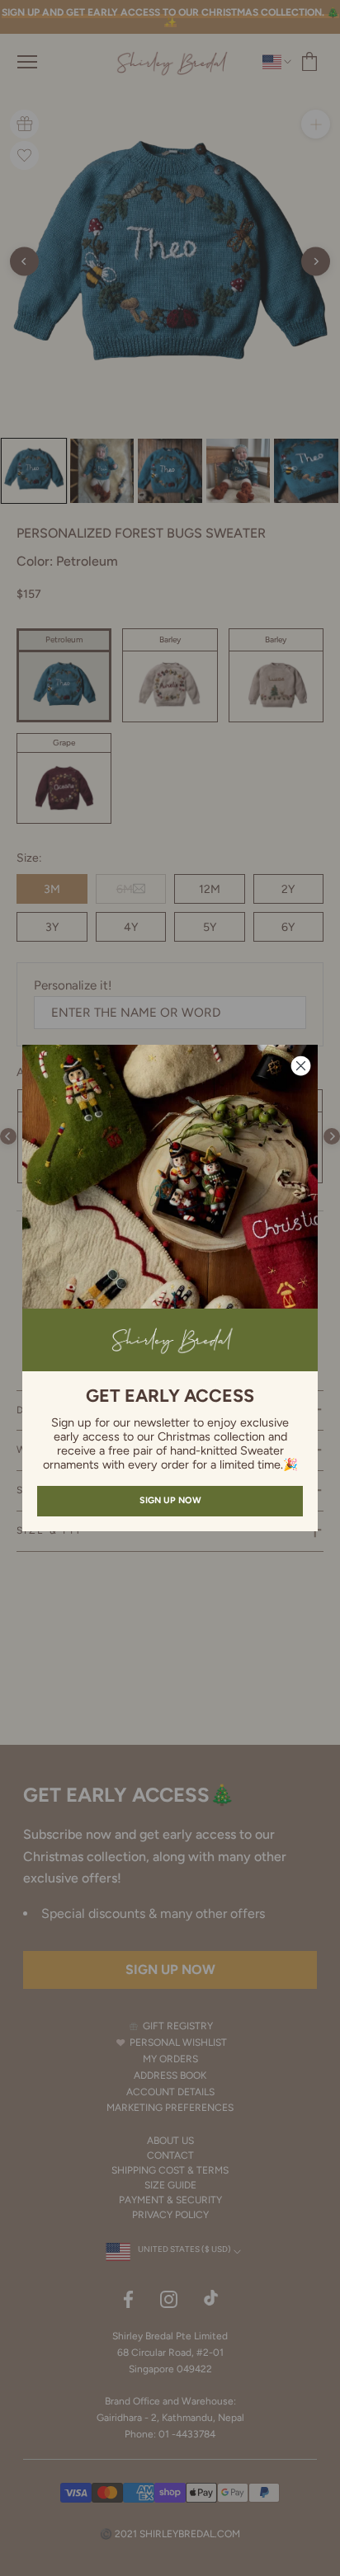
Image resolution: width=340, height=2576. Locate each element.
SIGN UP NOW (170, 1500)
